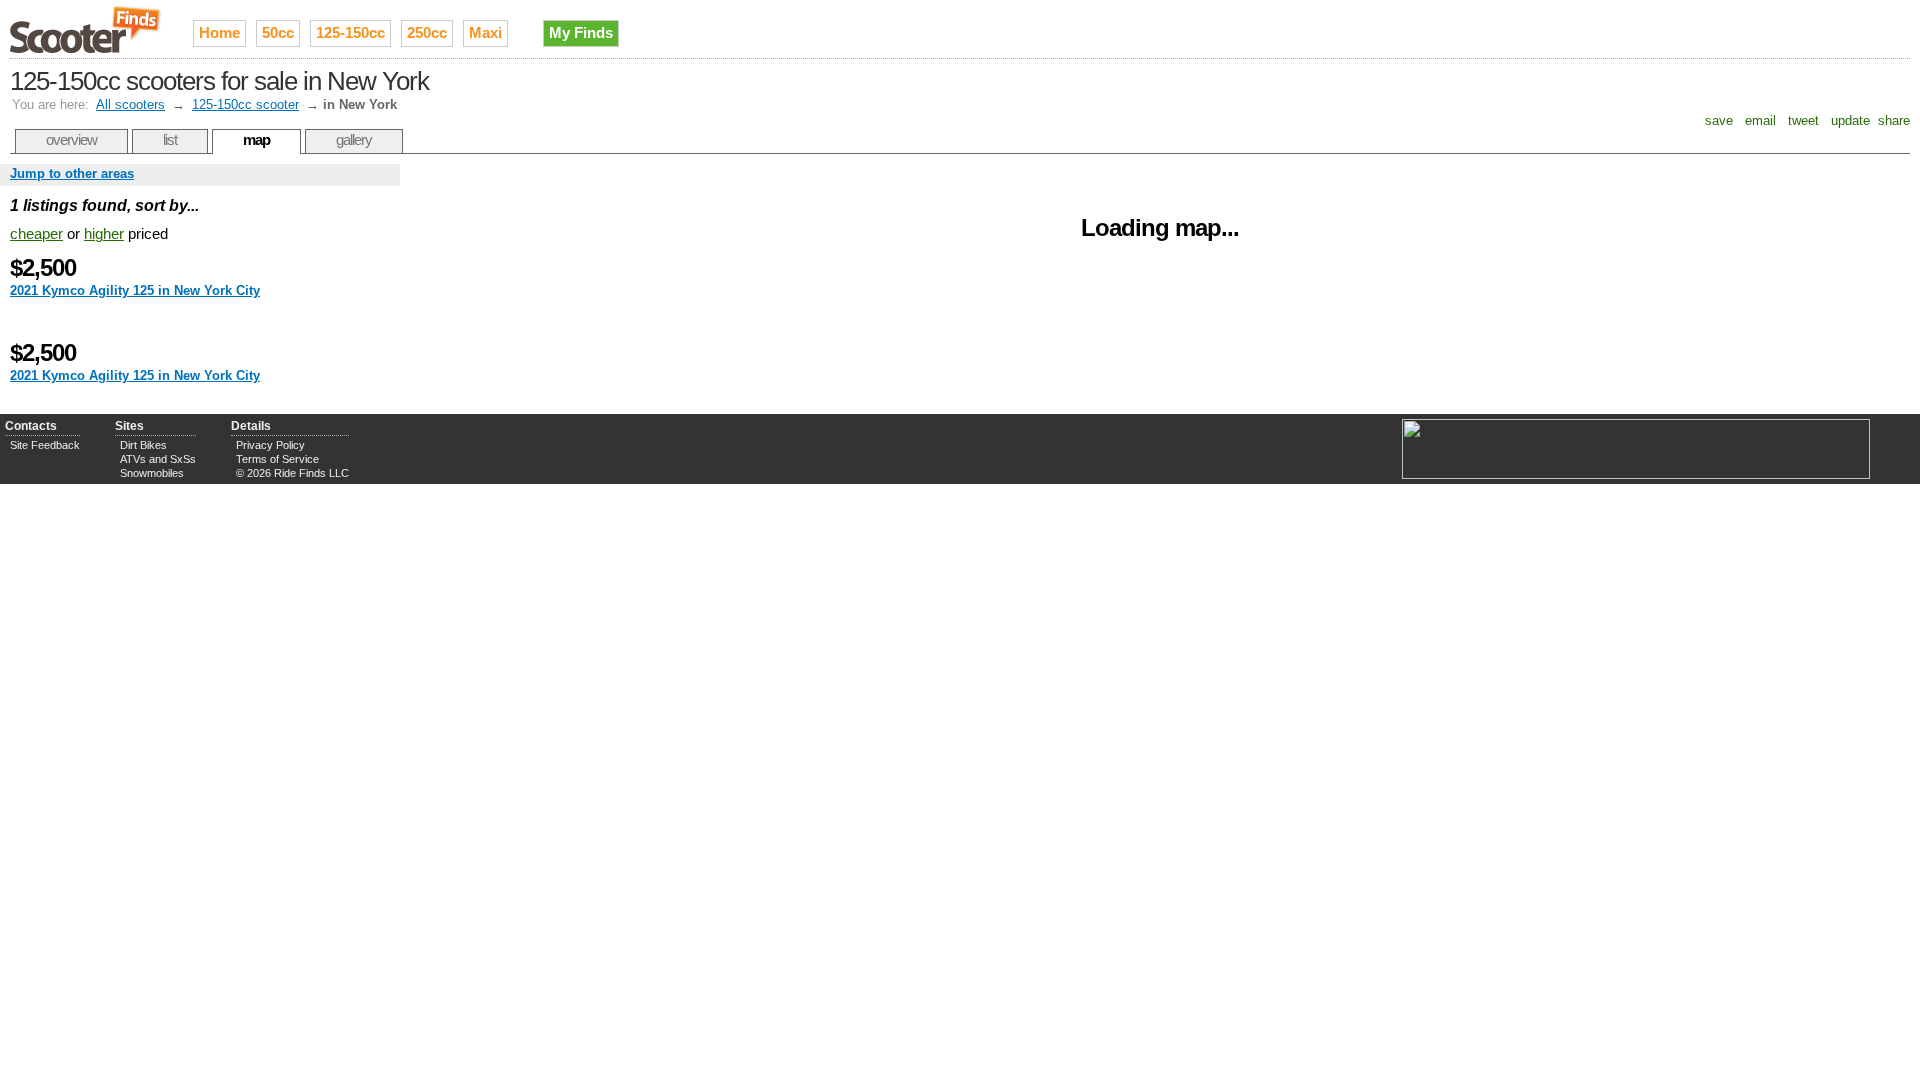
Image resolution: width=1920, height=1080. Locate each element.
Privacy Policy (270, 445)
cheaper (36, 233)
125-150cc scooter (245, 104)
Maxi (485, 32)
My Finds (581, 32)
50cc (278, 32)
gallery (354, 139)
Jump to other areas (72, 173)
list (170, 139)
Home (219, 32)
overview (71, 139)
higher (104, 233)
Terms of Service (277, 459)
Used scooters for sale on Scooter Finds (86, 29)
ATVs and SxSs (158, 459)
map (256, 139)
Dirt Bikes (143, 445)
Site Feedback (45, 445)
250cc (427, 32)
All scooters (130, 104)
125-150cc (350, 32)
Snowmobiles (152, 473)
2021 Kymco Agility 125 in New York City (135, 290)
